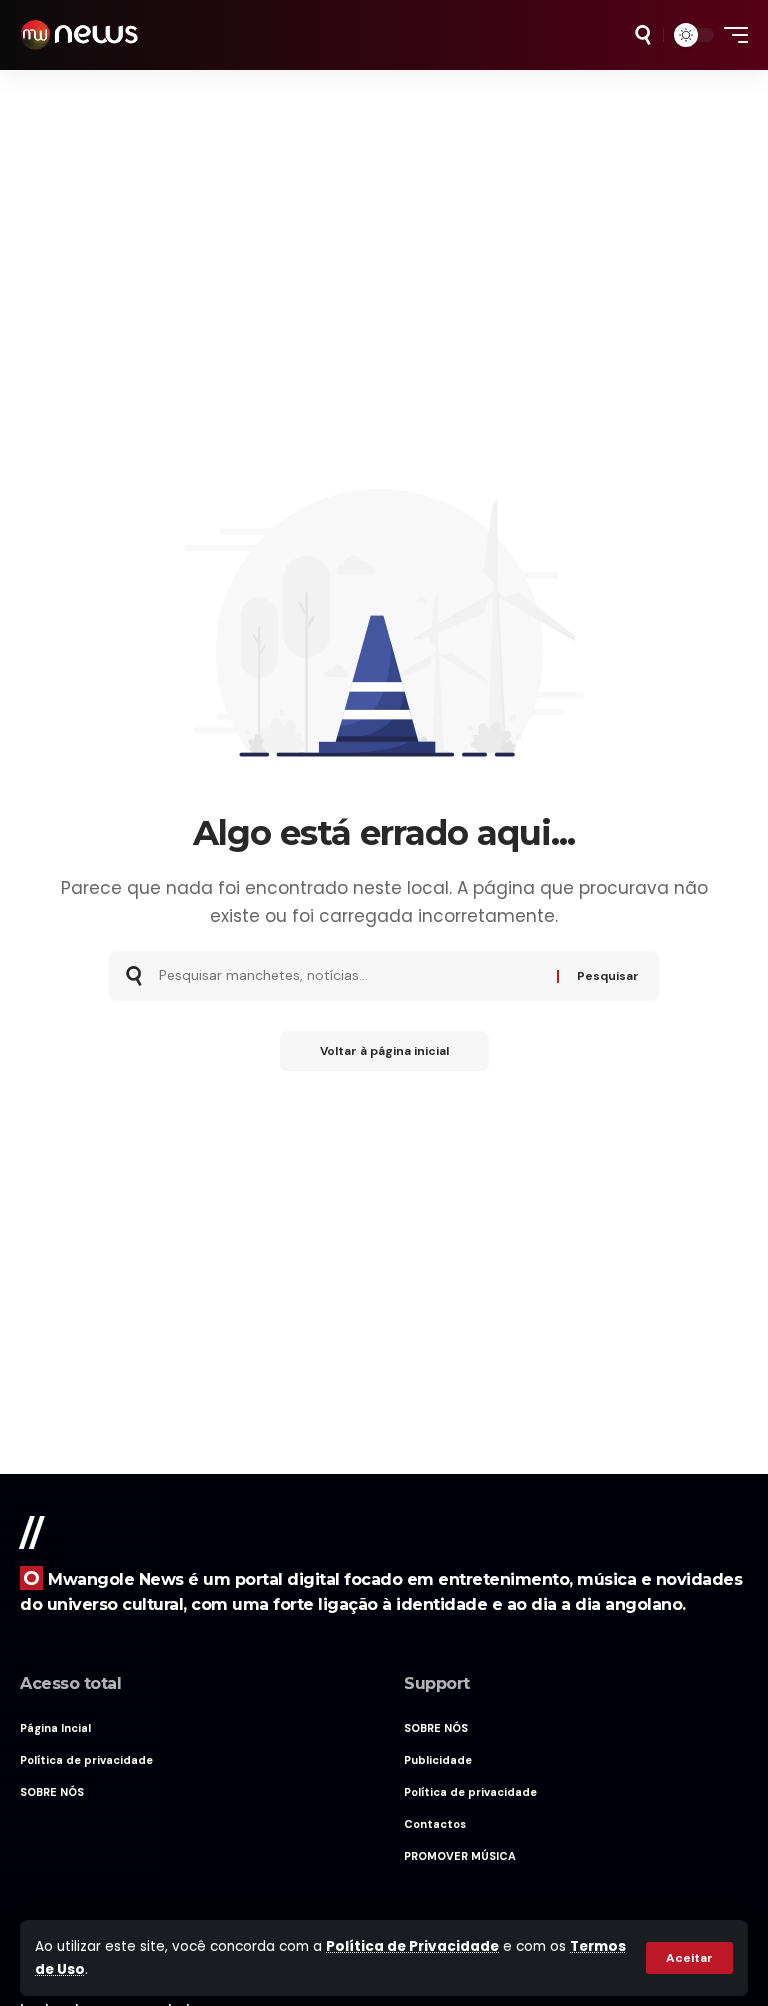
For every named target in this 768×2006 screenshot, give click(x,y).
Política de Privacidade (412, 1946)
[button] (689, 1958)
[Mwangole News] (79, 35)
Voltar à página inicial (384, 1051)
